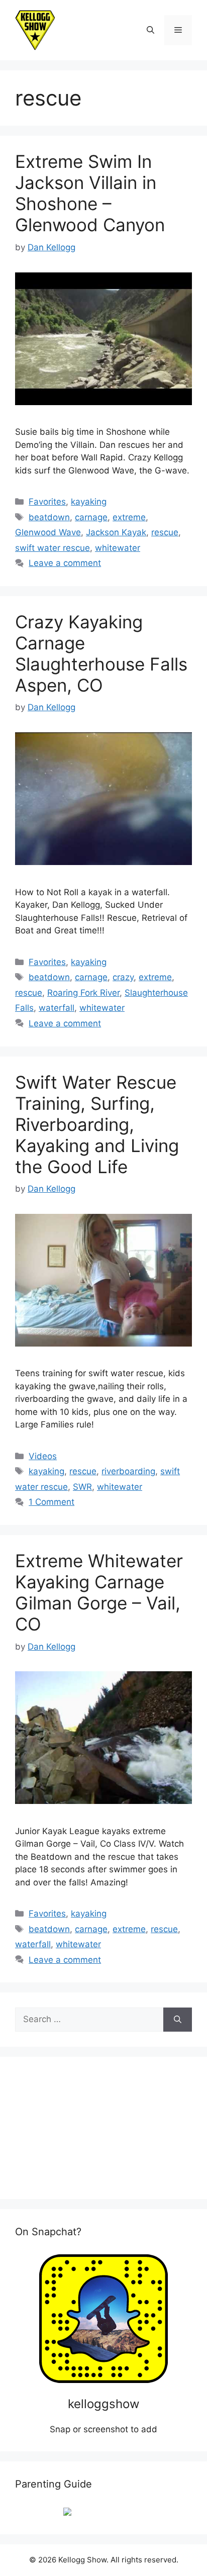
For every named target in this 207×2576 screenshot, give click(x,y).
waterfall (57, 1008)
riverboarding (128, 1471)
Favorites (47, 502)
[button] (150, 30)
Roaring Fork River (83, 993)
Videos (43, 1456)
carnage (91, 517)
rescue (165, 532)
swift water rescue (53, 548)
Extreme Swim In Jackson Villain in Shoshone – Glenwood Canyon (90, 193)
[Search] (178, 2020)
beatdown (49, 517)
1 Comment (51, 1502)
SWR (82, 1487)
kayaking (89, 502)
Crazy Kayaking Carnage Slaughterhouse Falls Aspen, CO (101, 653)
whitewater (118, 548)
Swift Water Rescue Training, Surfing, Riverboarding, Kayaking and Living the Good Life (97, 1124)
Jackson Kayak (116, 532)
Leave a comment (65, 563)
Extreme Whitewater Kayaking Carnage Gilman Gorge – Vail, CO (99, 1592)
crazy (123, 977)
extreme (129, 517)
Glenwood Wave (48, 532)
